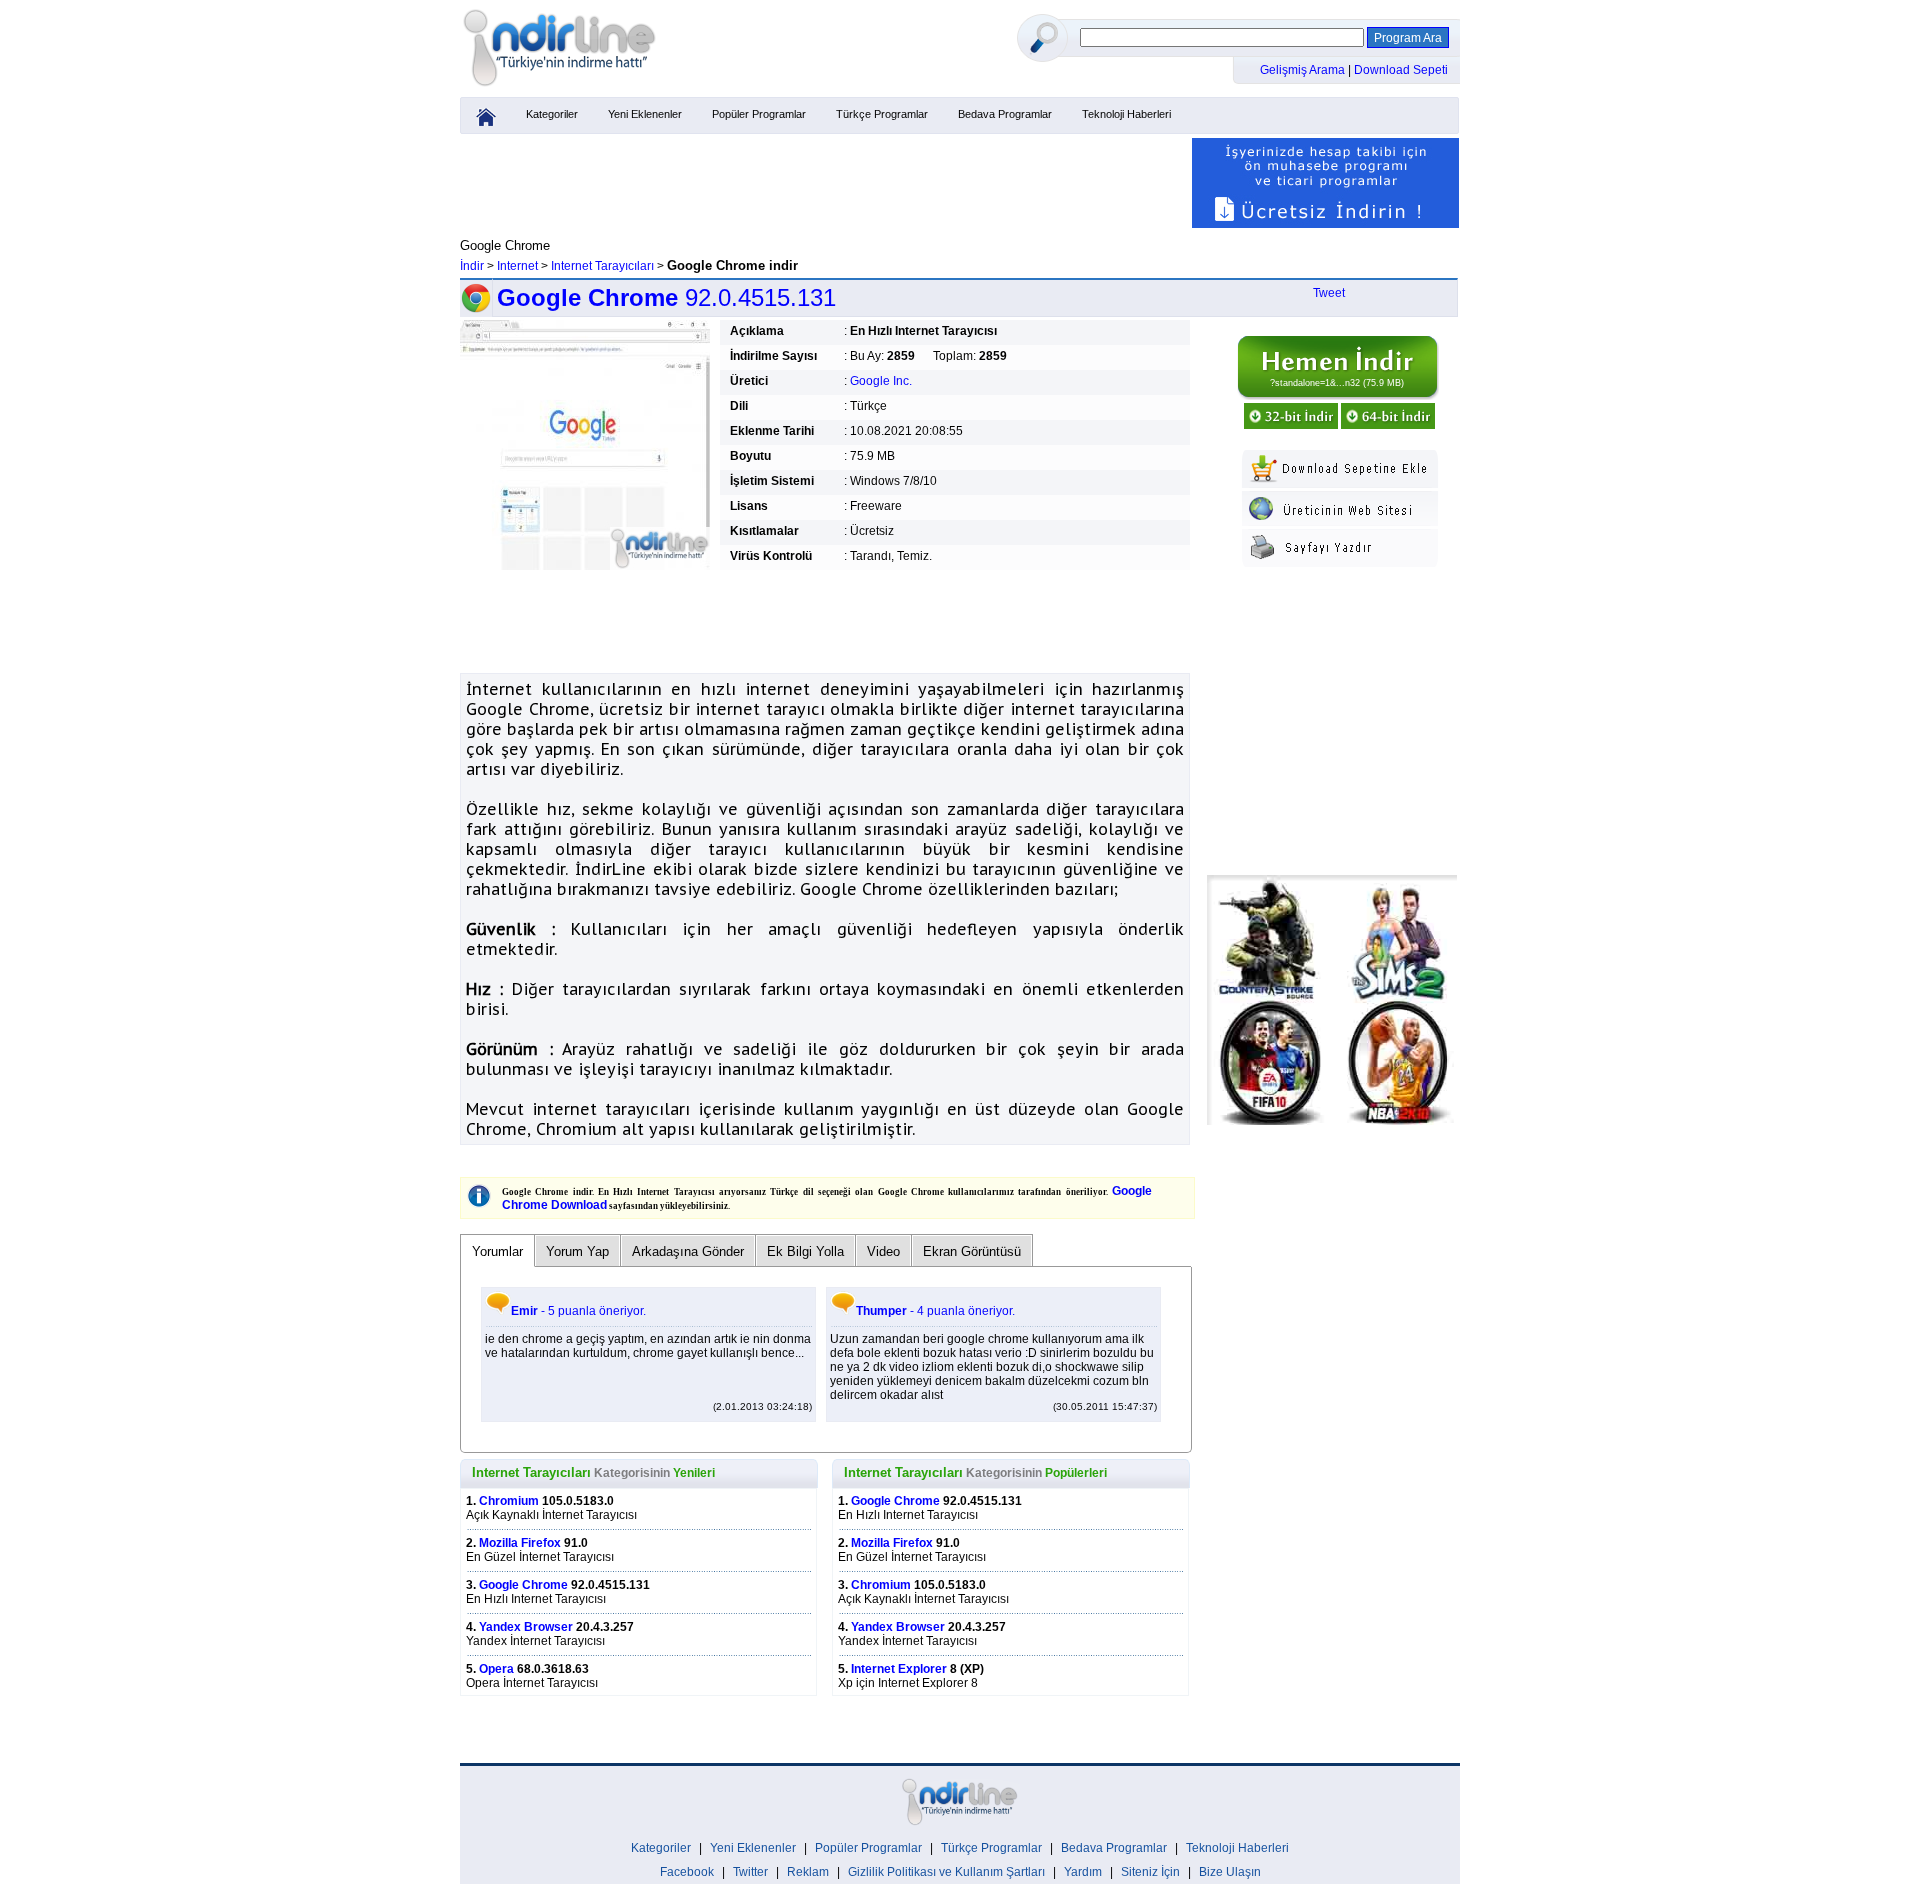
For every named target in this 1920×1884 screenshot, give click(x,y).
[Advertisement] (825, 183)
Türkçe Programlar (882, 114)
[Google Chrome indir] (1337, 396)
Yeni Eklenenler (645, 114)
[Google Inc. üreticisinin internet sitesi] (1340, 522)
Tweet (1329, 293)
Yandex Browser (526, 1627)
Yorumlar (497, 1251)
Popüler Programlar (759, 114)
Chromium (509, 1501)
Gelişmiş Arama (1304, 70)
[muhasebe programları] (1325, 224)
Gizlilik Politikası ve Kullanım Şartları (946, 1872)
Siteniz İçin (1150, 1872)
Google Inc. (881, 381)
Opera (496, 1669)
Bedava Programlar (1005, 114)
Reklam (808, 1872)
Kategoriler (552, 114)
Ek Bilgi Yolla (805, 1251)
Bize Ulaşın (1230, 1872)
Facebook (687, 1872)
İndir (472, 266)
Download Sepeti (1401, 70)
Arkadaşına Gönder (688, 1251)
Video (883, 1251)
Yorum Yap (577, 1251)
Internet (517, 266)
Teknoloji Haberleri (1126, 114)
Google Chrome (523, 1585)
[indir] (560, 87)
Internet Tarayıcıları (602, 266)
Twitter (750, 1872)
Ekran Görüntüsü (972, 1251)
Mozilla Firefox (520, 1543)
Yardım (1083, 1872)
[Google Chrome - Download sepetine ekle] (1340, 484)
